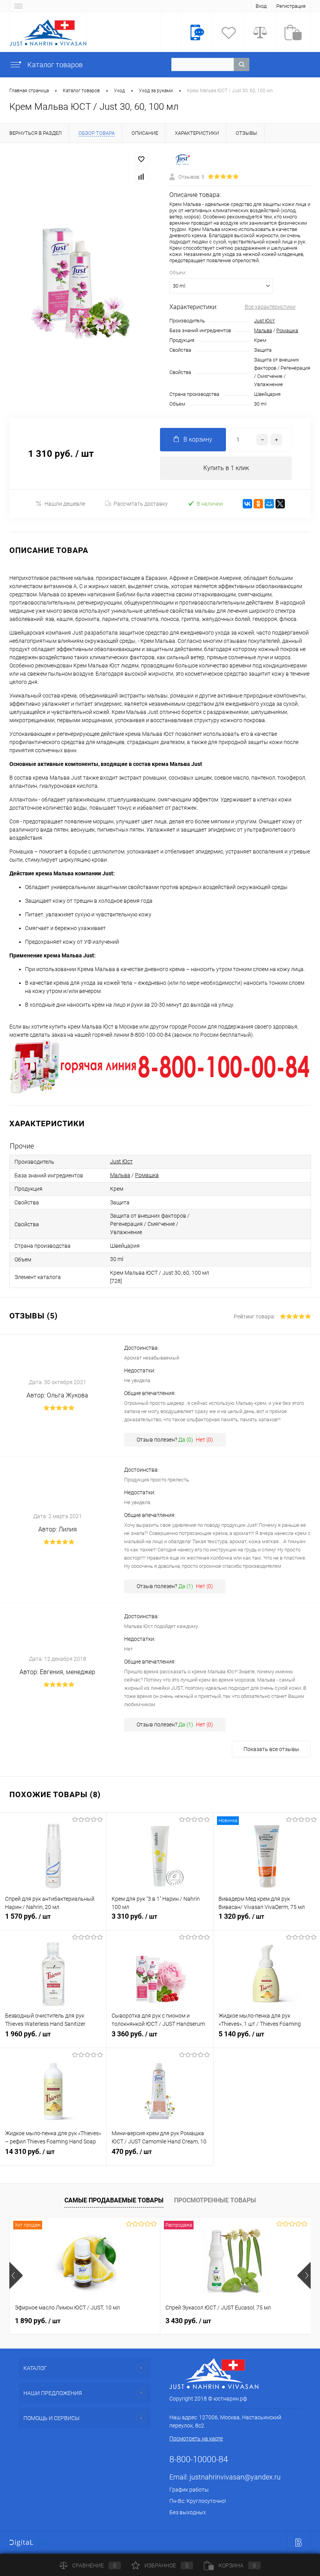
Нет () (204, 1440)
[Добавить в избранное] (141, 159)
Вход (261, 6)
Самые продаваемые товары (114, 2200)
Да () (186, 1440)
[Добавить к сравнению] (141, 177)
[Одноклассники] (258, 504)
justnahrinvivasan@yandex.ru (235, 2477)
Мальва (263, 330)
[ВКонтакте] (247, 504)
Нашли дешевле (65, 504)
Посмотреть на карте (196, 2438)
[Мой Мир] (269, 504)
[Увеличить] (80, 281)
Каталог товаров (54, 65)
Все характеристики (270, 307)
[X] (280, 504)
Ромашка (287, 330)
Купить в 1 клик (226, 468)
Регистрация (291, 6)
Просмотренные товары (215, 2200)
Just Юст (264, 321)
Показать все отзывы (271, 1749)
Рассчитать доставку (141, 504)
